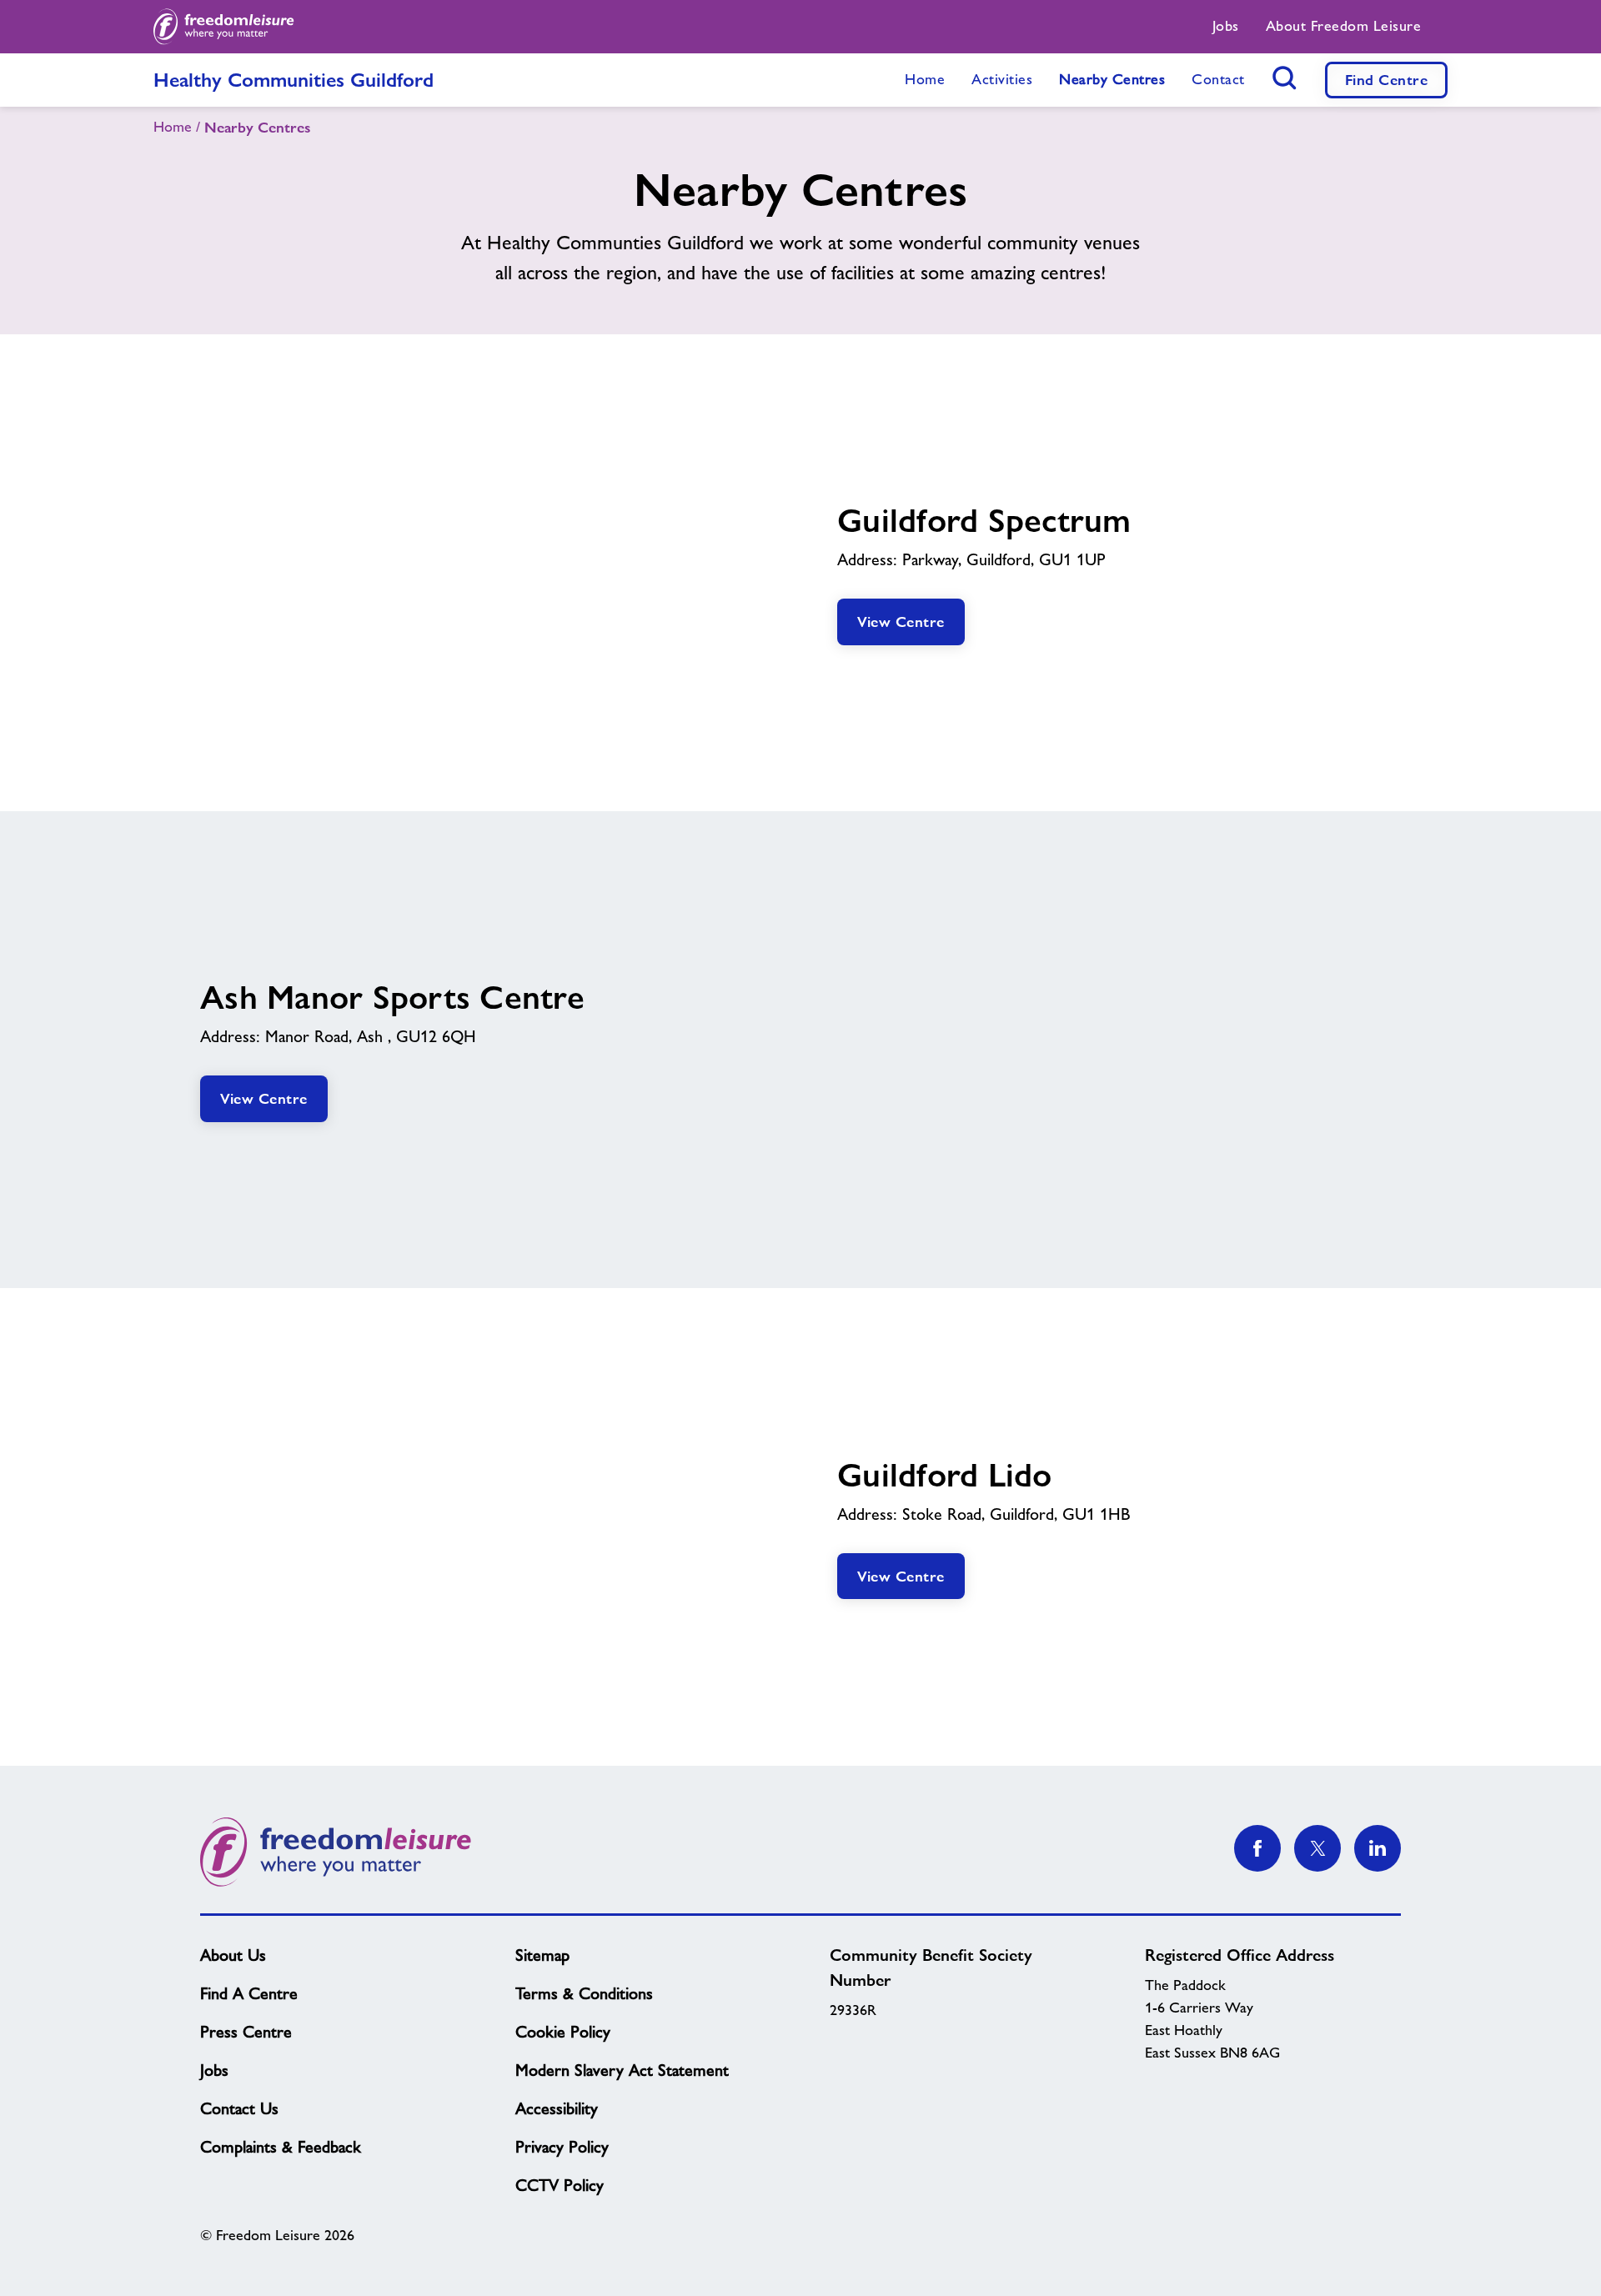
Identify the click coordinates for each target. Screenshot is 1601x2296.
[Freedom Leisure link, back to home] (224, 27)
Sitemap (542, 1955)
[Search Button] (1285, 78)
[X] (1317, 1848)
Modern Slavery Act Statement (622, 2070)
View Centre (901, 622)
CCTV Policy (560, 2185)
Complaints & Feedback (281, 2147)
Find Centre (1387, 80)
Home (173, 127)
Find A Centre (249, 1993)
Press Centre (246, 2032)
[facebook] (1257, 1848)
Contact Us (239, 2108)
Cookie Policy (563, 2032)
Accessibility (557, 2108)
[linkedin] (1378, 1848)
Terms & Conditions (584, 1993)
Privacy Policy (562, 2147)
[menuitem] (1226, 27)
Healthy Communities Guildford (294, 80)
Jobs (214, 2070)
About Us (233, 1955)
